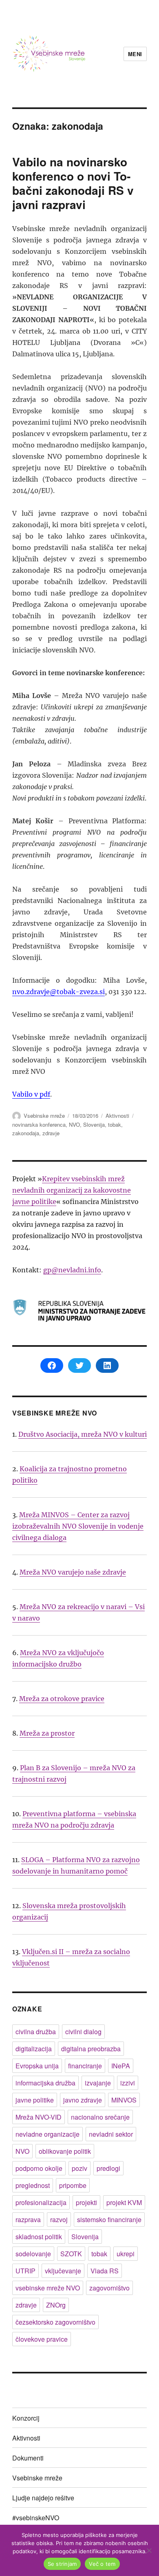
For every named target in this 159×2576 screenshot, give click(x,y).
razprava (28, 2219)
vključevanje (63, 2271)
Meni (135, 54)
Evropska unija (37, 2066)
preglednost (33, 2185)
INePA (121, 2066)
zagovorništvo (109, 2288)
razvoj (59, 2219)
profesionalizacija (41, 2202)
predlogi (108, 2168)
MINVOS (124, 2100)
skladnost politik (39, 2237)
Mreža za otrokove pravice (62, 1699)
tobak (115, 1124)
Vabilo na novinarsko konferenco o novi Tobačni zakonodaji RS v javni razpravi (73, 183)
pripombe (73, 2185)
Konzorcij (26, 2418)
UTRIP (25, 2271)
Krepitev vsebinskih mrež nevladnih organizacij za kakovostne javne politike (72, 1190)
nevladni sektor (111, 2134)
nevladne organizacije (47, 2134)
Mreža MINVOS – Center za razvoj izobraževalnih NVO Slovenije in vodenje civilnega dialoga (78, 1526)
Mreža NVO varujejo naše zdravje (73, 1572)
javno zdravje (83, 2100)
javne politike (35, 2100)
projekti (86, 2202)
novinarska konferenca (39, 1124)
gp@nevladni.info (72, 1270)
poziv (79, 2168)
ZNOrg (56, 2305)
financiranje (85, 2066)
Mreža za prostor (47, 1733)
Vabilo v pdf (31, 1094)
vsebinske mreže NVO (48, 2288)
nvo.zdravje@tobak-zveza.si (59, 992)
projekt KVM (124, 2202)
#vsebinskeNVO (36, 2518)
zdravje (51, 1133)
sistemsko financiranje (109, 2219)
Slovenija (94, 1124)
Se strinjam (62, 2564)
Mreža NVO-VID (39, 2117)
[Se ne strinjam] (149, 2550)
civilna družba (36, 2032)
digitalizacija (34, 2049)
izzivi (128, 2083)
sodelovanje (33, 2254)
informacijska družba (45, 2083)
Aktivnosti (117, 1116)
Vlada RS (105, 2271)
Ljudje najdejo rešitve (43, 2498)
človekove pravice (42, 2339)
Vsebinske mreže (44, 1116)
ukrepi (126, 2254)
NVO (74, 1124)
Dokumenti (28, 2458)
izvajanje (98, 2083)
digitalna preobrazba (91, 2049)
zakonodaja (26, 1133)
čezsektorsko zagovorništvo (55, 2322)
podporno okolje (39, 2168)
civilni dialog (83, 2032)
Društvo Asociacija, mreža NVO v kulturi (83, 1434)
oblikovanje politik (65, 2151)
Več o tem (102, 2564)
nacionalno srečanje (100, 2117)
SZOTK (71, 2254)
